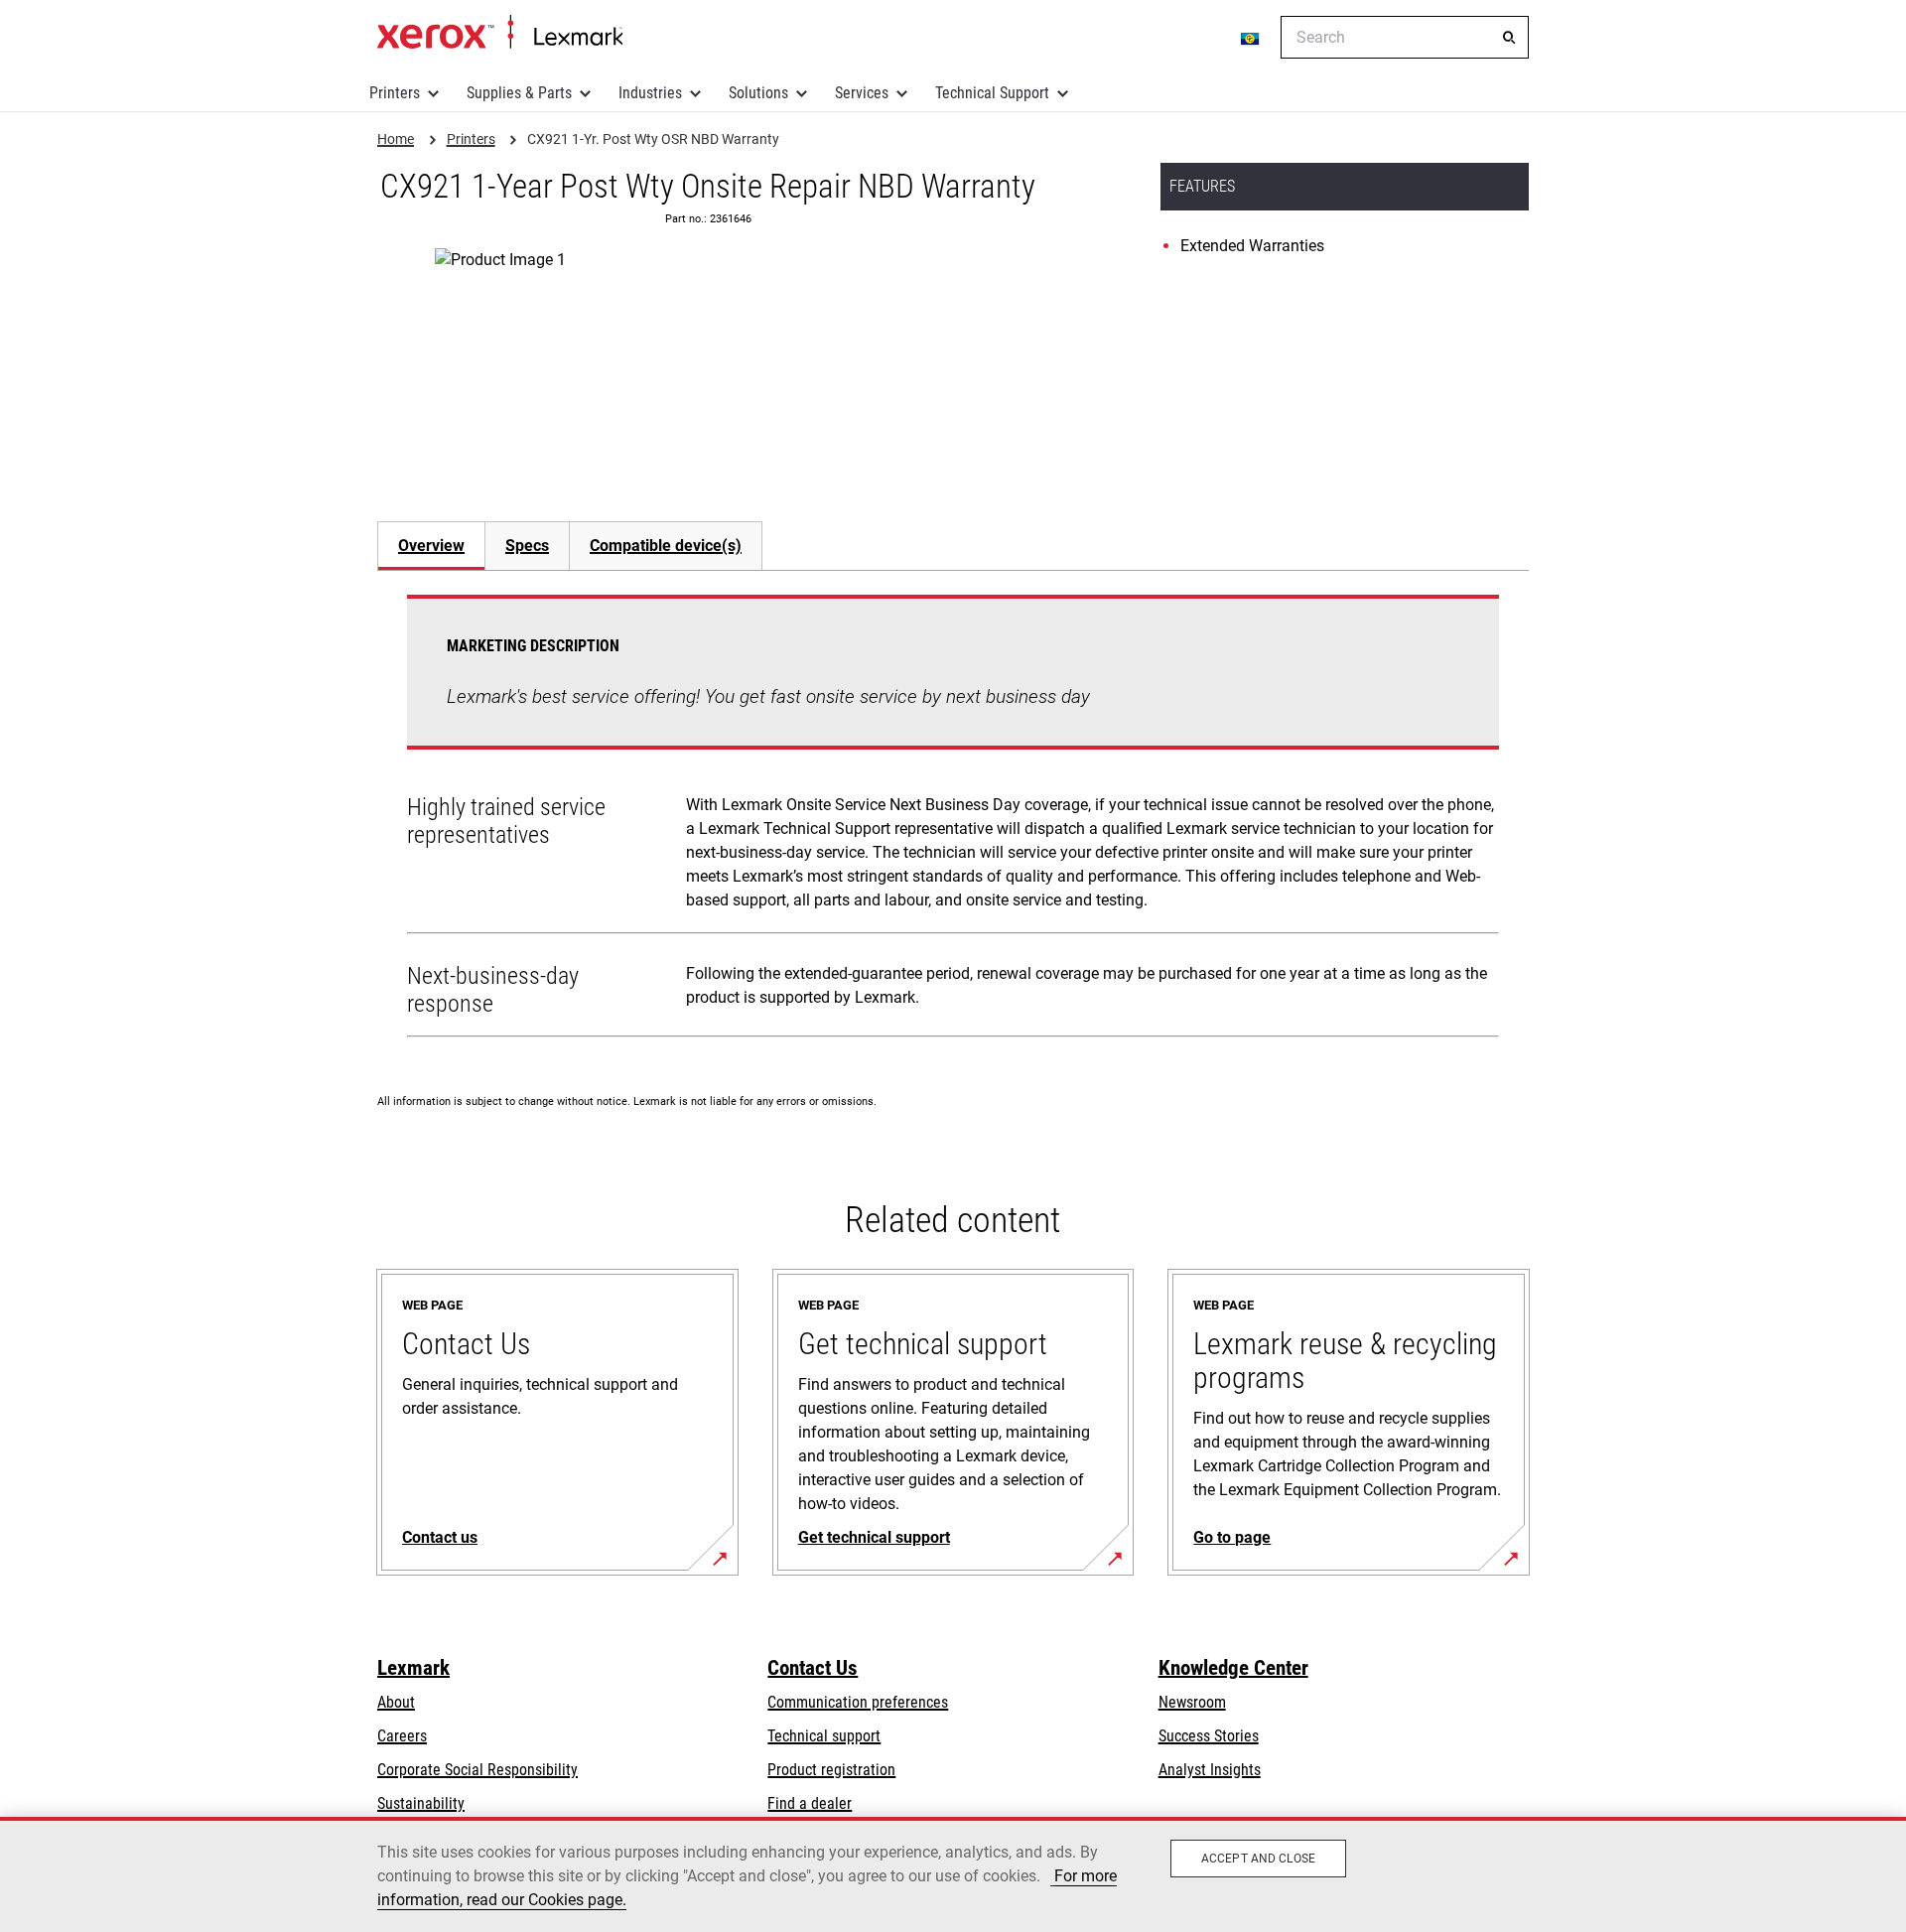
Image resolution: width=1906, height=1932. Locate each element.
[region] (953, 1874)
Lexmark (413, 1668)
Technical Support (992, 93)
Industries (650, 93)
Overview (431, 546)
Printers (395, 93)
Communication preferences (858, 1702)
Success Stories (1209, 1736)
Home (500, 33)
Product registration (831, 1770)
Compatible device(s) (666, 546)
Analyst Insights (1210, 1770)
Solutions (758, 93)
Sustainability (421, 1803)
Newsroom (1192, 1702)
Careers (402, 1736)
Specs (527, 546)
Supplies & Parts (519, 93)
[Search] (1509, 38)
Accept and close (1258, 1859)
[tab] (431, 546)
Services (862, 93)
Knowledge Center (1233, 1668)
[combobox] (1405, 37)
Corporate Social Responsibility (477, 1770)
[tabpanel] (953, 820)
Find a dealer (810, 1803)
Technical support (824, 1736)
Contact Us (813, 1668)
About (396, 1702)
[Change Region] (1251, 38)
